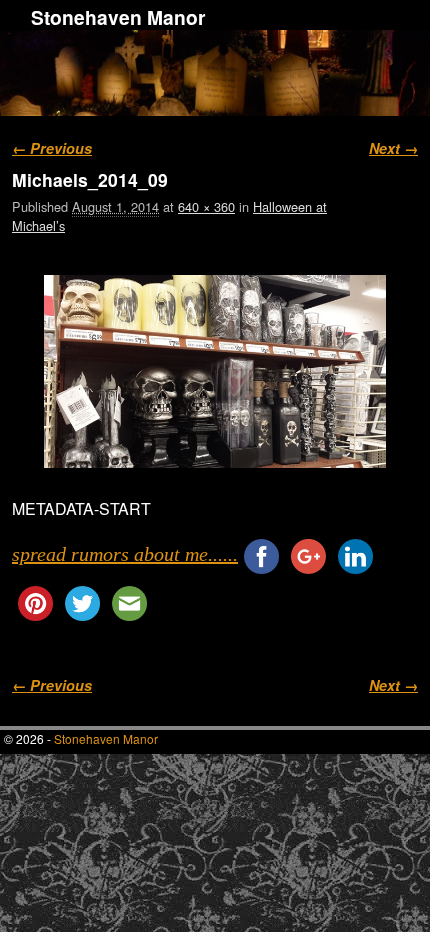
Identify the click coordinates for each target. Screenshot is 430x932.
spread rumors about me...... (125, 554)
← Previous (52, 148)
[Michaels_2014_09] (215, 371)
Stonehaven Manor (118, 17)
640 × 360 (206, 206)
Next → (393, 148)
